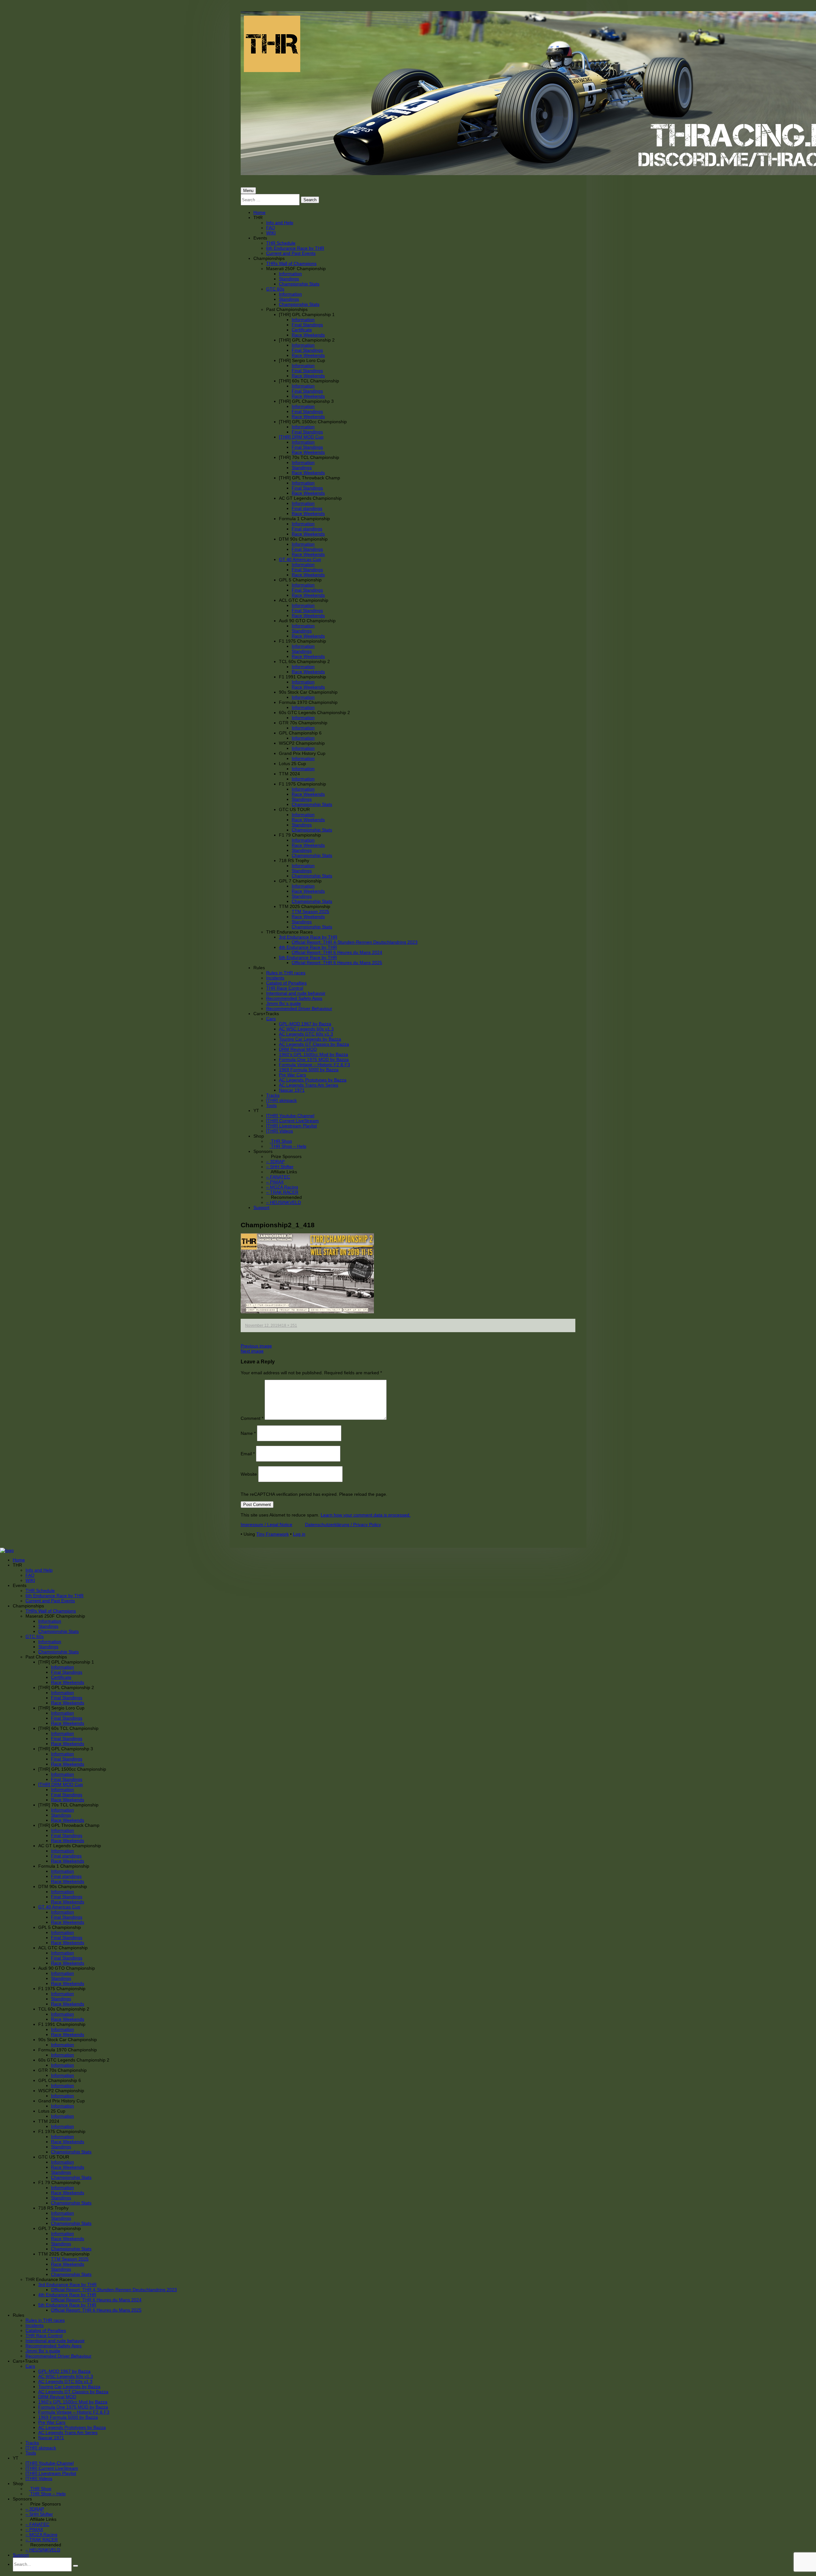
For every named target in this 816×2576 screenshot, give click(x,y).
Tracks (273, 1095)
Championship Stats (299, 284)
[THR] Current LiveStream (292, 1121)
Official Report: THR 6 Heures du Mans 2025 (337, 963)
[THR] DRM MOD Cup (301, 437)
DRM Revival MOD (298, 1049)
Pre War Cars (292, 1075)
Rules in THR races (286, 973)
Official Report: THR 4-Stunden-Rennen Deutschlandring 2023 (355, 942)
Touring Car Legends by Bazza (310, 1039)
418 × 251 (288, 1325)
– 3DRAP (275, 1162)
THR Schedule (281, 243)
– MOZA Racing (282, 1187)
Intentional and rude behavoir (296, 993)
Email (248, 1453)
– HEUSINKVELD (284, 1202)
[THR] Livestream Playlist (291, 1126)
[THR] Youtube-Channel (290, 1116)
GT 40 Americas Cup (300, 559)
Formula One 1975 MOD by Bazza (314, 1059)
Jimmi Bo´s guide (284, 1003)
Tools (271, 1105)
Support (261, 1207)
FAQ (271, 228)
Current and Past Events (291, 253)
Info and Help (280, 223)
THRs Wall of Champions (291, 263)
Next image (252, 1351)
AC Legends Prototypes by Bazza (313, 1080)
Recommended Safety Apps (294, 998)
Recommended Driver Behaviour (299, 1008)
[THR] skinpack (281, 1100)
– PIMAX (275, 1182)
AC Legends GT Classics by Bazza (314, 1044)
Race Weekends (308, 335)
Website (249, 1474)
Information (290, 274)
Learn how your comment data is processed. (366, 1515)
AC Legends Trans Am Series (309, 1085)
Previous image (256, 1346)
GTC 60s (275, 289)
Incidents (275, 978)
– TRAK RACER (282, 1192)
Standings (289, 279)
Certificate (302, 330)
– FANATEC (278, 1177)
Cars (271, 1019)
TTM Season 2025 (310, 912)
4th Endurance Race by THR (308, 947)
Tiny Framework (273, 1534)
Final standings (307, 508)
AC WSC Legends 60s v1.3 (306, 1029)
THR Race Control (285, 988)
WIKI (271, 233)
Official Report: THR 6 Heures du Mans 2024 (337, 952)
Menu (248, 191)
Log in (299, 1534)
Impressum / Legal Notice (266, 1524)
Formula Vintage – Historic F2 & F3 (314, 1065)
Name (248, 1433)
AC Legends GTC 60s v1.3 (306, 1034)
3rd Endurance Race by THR (308, 937)
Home (259, 212)
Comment (252, 1418)
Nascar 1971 (292, 1090)
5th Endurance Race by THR (308, 957)
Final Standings (307, 325)
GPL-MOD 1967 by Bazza (305, 1024)
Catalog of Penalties (286, 983)
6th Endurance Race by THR (295, 248)
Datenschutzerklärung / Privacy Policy (343, 1524)
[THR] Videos (280, 1131)
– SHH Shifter (280, 1167)
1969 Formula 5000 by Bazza (309, 1070)
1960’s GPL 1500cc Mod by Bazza (313, 1054)
